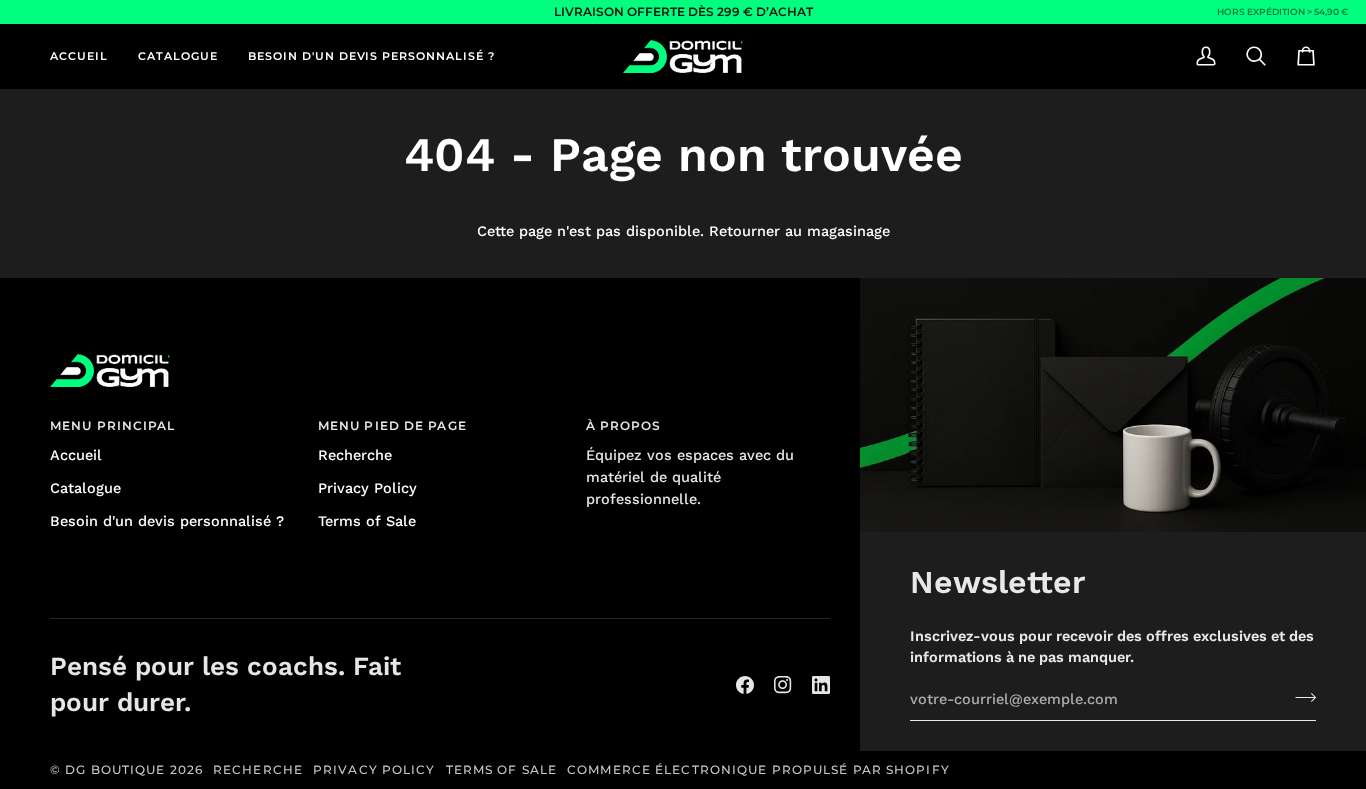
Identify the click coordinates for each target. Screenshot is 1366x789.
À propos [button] (624, 425)
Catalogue (85, 488)
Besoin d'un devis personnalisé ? (167, 521)
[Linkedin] (821, 685)
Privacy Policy (367, 488)
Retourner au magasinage (799, 231)
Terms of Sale (367, 521)
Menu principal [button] (113, 425)
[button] (178, 56)
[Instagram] (783, 685)
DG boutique (115, 769)
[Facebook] (745, 685)
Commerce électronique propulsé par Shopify (758, 769)
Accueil (76, 455)
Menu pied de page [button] (392, 425)
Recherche (355, 455)
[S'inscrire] (1299, 697)
